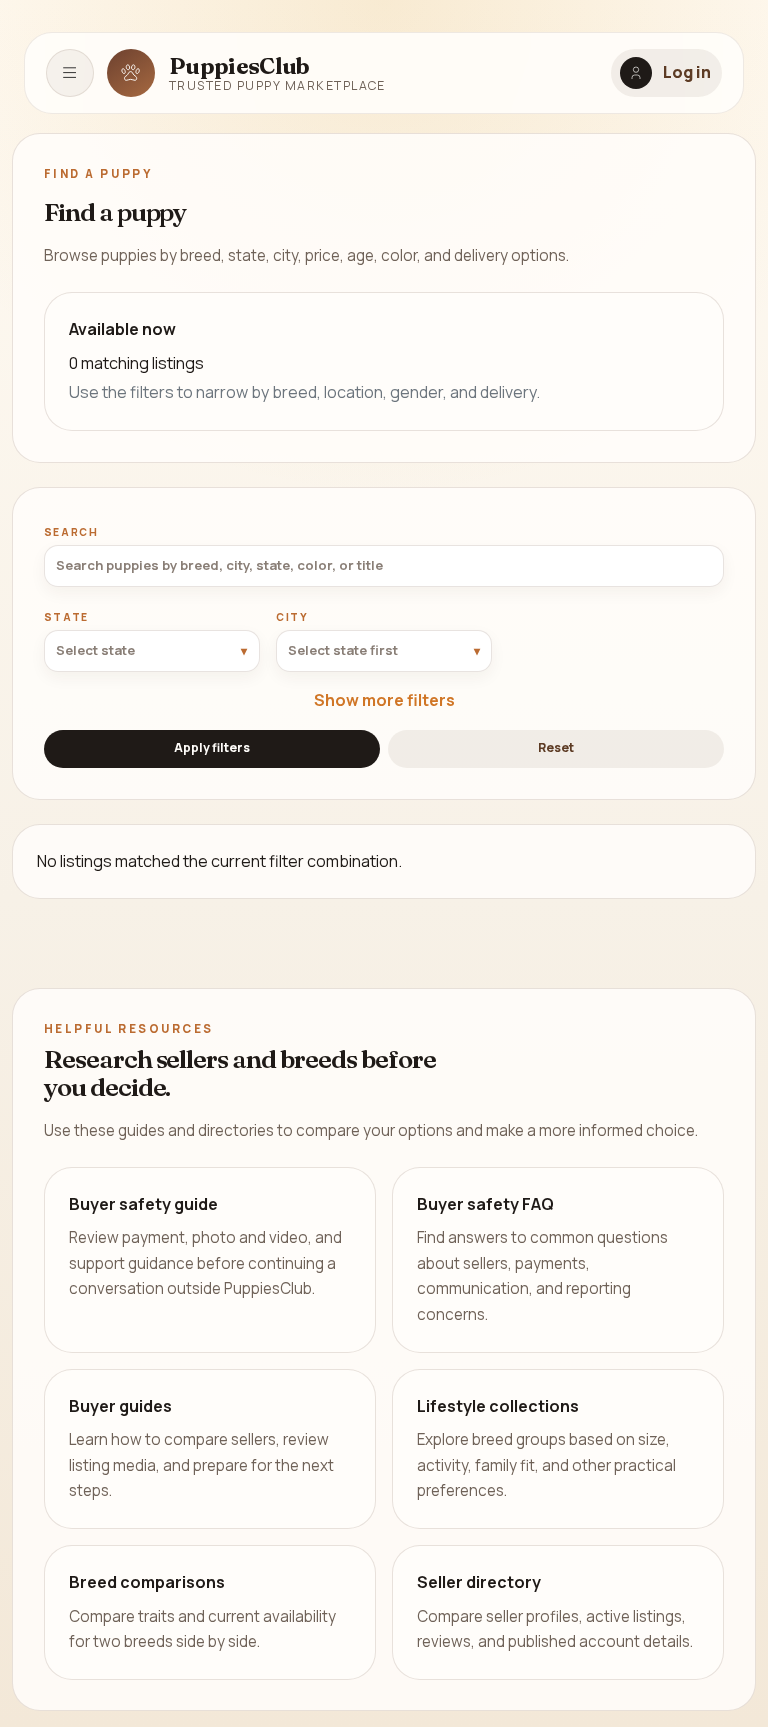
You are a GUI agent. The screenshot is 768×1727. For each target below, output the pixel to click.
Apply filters (212, 747)
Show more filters (384, 700)
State (66, 617)
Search (71, 532)
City (292, 617)
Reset (556, 747)
